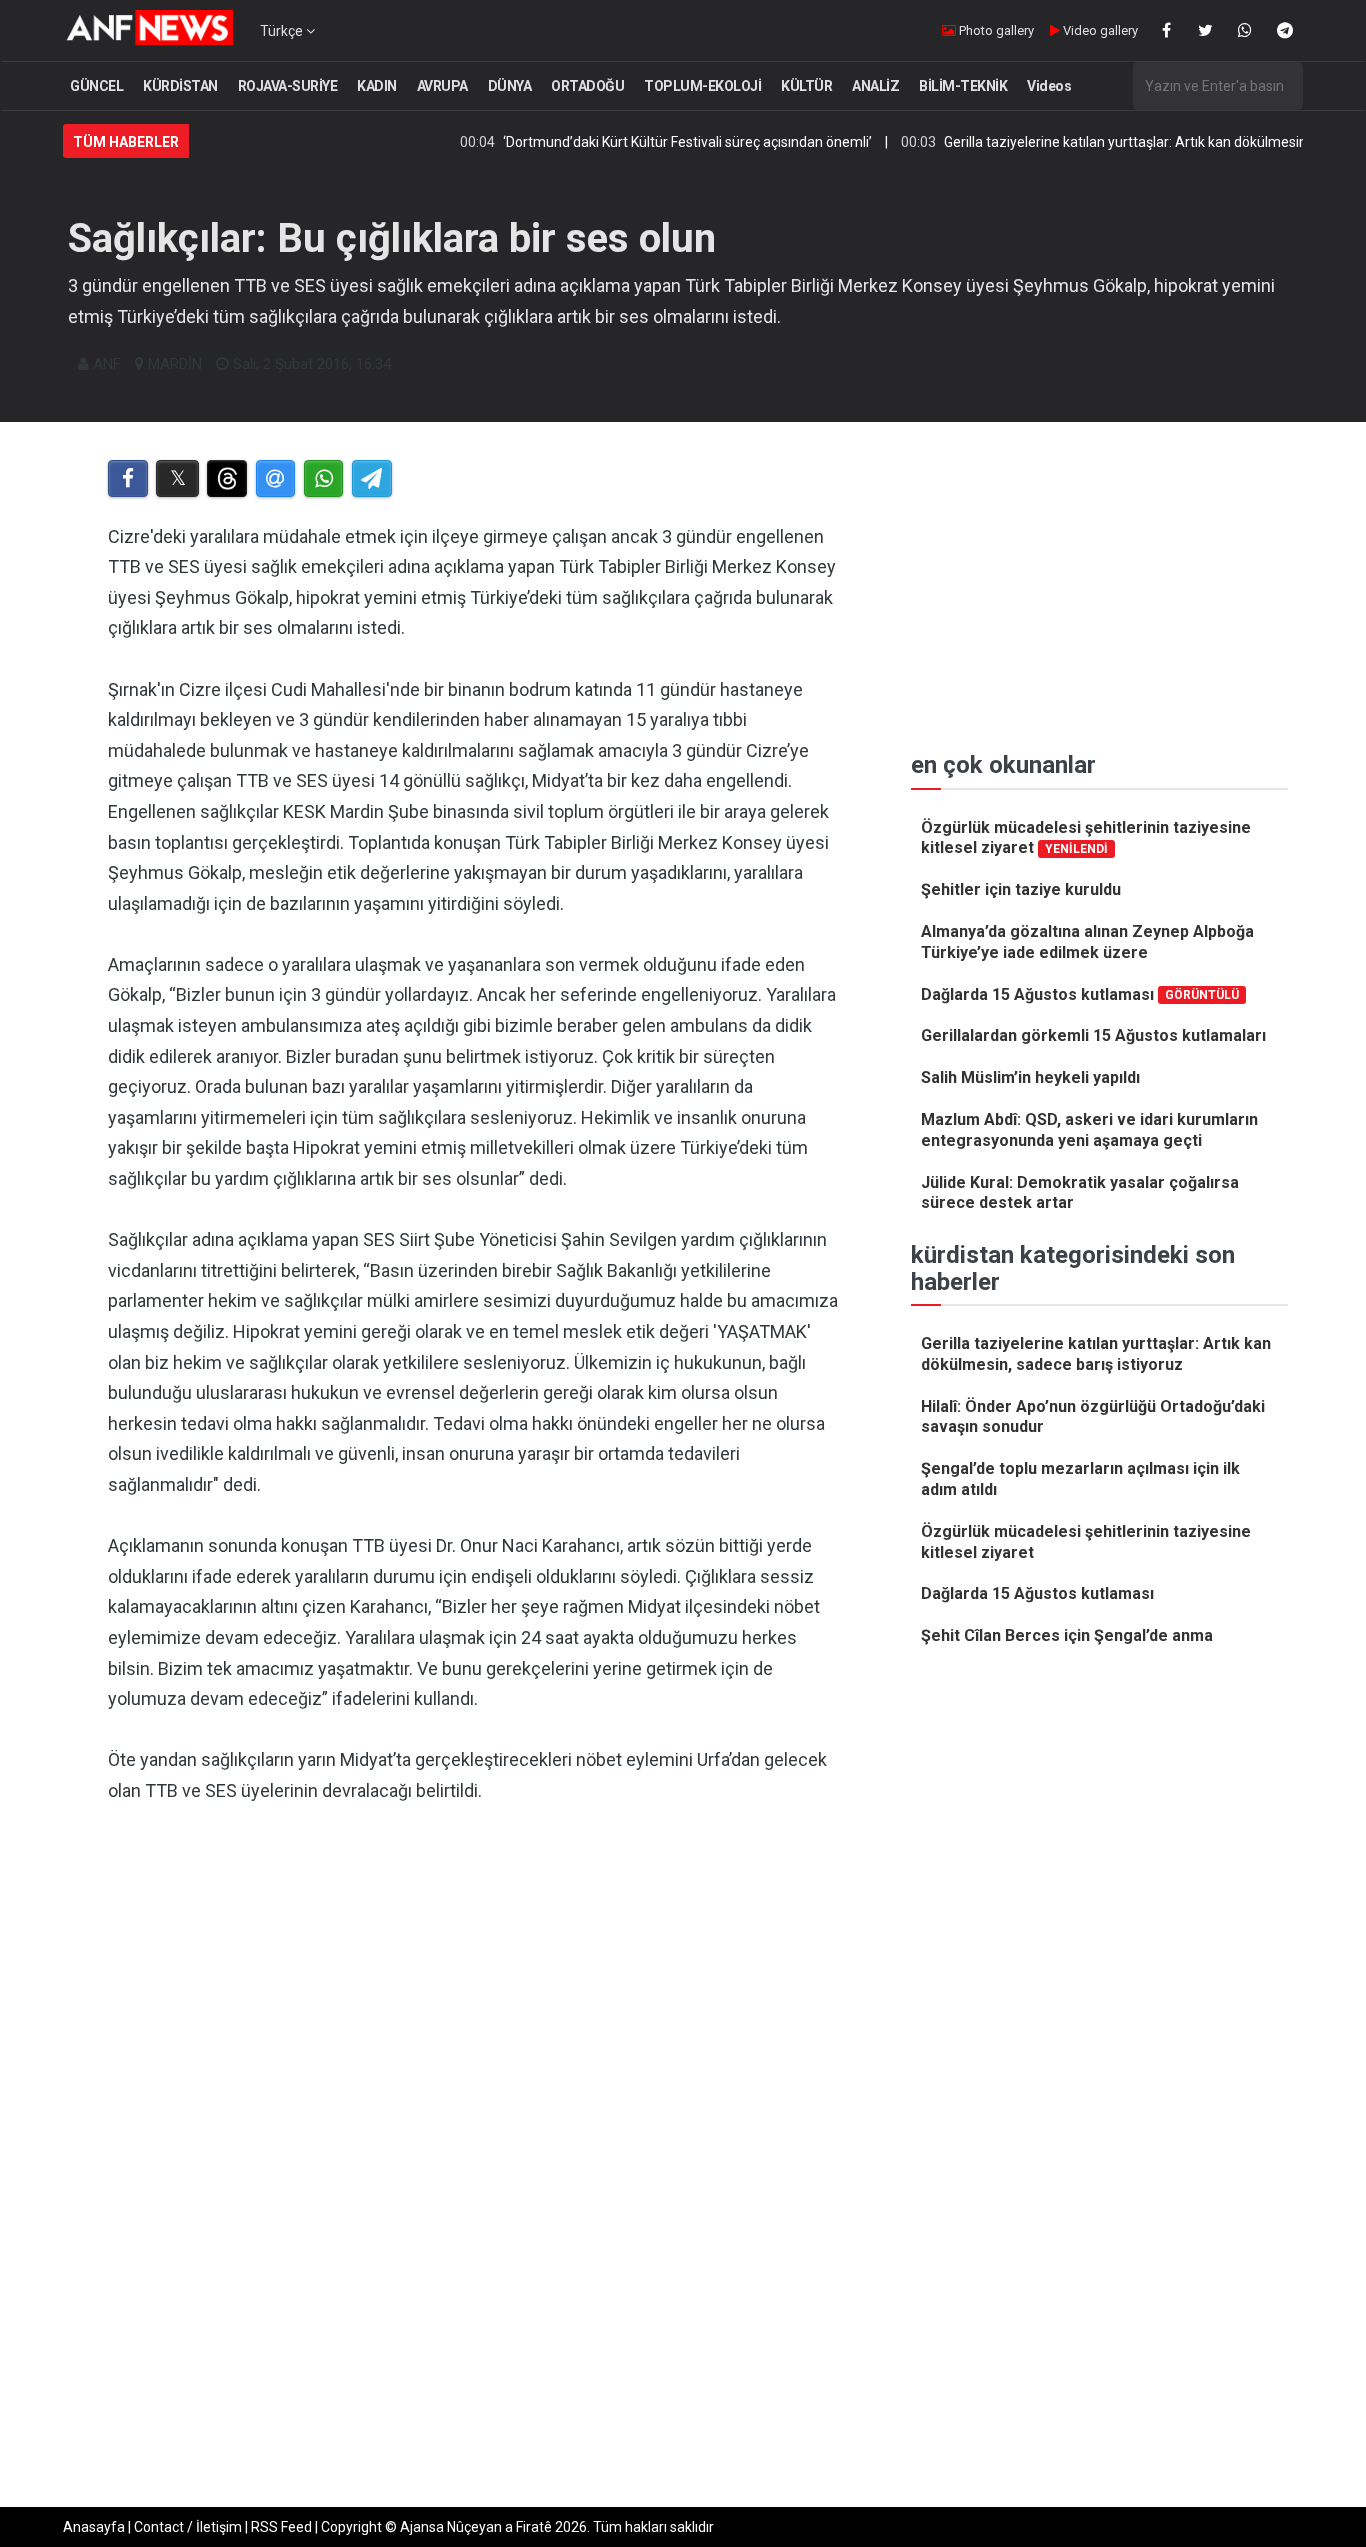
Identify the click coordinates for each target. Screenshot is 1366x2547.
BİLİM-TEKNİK (963, 86)
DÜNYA (510, 86)
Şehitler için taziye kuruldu (1021, 889)
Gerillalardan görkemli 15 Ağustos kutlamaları (1093, 1035)
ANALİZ (875, 86)
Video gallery (1099, 30)
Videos (1049, 86)
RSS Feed (281, 2527)
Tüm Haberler (126, 142)
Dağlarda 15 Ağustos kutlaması (1080, 994)
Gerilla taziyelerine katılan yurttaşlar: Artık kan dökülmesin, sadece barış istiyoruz (1096, 1354)
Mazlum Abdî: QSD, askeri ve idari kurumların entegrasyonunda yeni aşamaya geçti (1089, 1130)
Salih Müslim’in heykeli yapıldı (1030, 1077)
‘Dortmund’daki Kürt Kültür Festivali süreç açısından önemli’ (635, 142)
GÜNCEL (96, 86)
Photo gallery (995, 30)
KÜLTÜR (806, 86)
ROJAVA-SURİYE (288, 86)
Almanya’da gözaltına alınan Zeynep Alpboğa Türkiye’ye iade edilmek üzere (1087, 942)
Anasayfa (94, 2527)
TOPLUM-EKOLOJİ (702, 86)
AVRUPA (442, 86)
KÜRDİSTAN (180, 86)
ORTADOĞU (587, 86)
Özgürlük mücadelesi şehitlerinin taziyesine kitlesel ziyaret (1086, 838)
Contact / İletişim (188, 2527)
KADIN (377, 86)
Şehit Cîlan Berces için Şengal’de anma (1067, 1635)
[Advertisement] (474, 2027)
